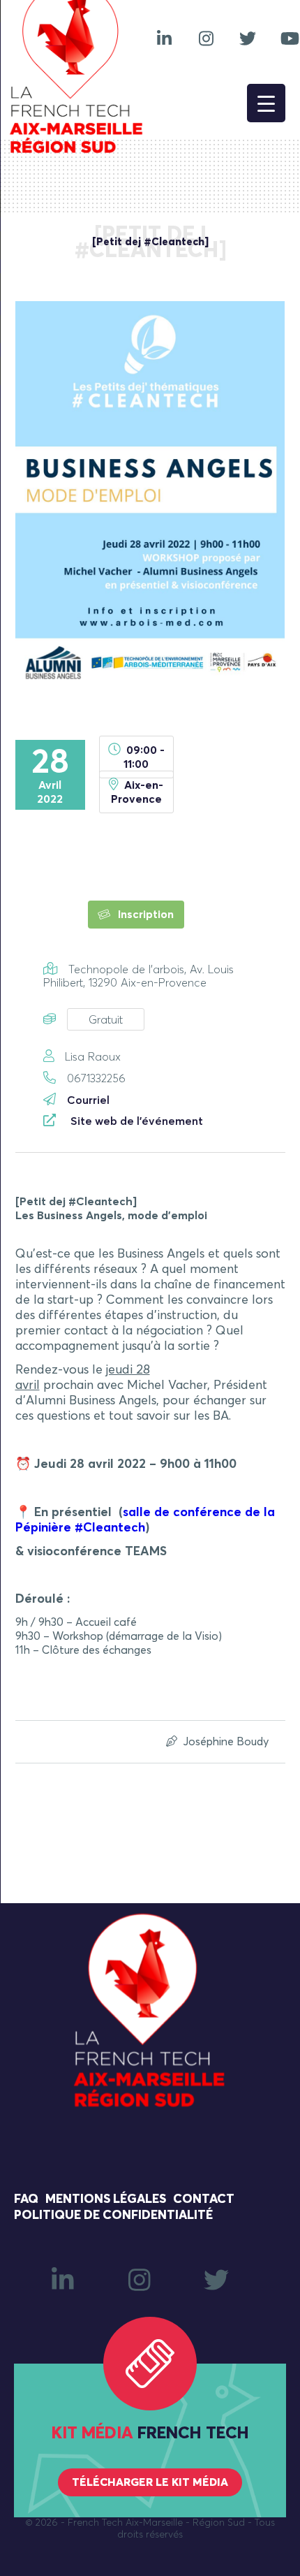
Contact (204, 2199)
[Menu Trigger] (266, 103)
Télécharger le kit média (150, 2482)
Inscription (144, 915)
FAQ (26, 2199)
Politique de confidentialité (113, 2215)
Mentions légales (106, 2199)
